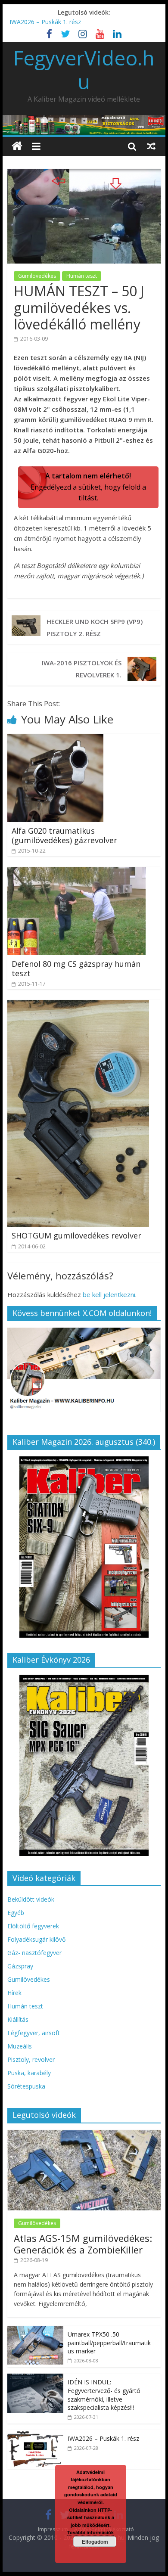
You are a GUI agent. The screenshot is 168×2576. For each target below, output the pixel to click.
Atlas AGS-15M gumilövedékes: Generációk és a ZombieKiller (83, 2244)
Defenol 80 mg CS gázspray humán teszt (76, 968)
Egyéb (16, 1913)
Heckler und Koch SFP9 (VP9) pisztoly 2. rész (95, 627)
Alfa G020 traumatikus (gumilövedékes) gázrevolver (64, 835)
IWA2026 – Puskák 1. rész (45, 22)
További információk (90, 2532)
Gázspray (20, 1966)
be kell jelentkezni (109, 1294)
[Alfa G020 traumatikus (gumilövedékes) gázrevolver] (55, 739)
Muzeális (20, 2046)
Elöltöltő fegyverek (33, 1926)
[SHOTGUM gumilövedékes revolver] (78, 1005)
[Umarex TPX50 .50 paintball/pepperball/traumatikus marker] (35, 2330)
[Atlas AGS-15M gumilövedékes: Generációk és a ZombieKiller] (84, 2134)
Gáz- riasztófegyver (34, 1953)
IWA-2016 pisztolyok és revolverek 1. (82, 669)
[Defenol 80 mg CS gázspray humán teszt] (76, 872)
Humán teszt (82, 276)
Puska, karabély (29, 2073)
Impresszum (53, 2529)
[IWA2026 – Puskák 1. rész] (35, 2435)
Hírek (14, 1993)
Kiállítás (18, 2019)
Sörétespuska (26, 2086)
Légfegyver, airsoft (34, 2033)
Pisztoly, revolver (31, 2059)
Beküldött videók (31, 1899)
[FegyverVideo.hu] (17, 146)
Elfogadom (95, 2542)
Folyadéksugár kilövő (36, 1939)
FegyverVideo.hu (84, 70)
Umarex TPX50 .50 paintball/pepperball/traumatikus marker (109, 2343)
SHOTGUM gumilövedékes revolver (76, 1235)
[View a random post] (151, 146)
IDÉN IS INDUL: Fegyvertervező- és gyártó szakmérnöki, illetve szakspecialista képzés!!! (104, 2395)
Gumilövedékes (37, 276)
